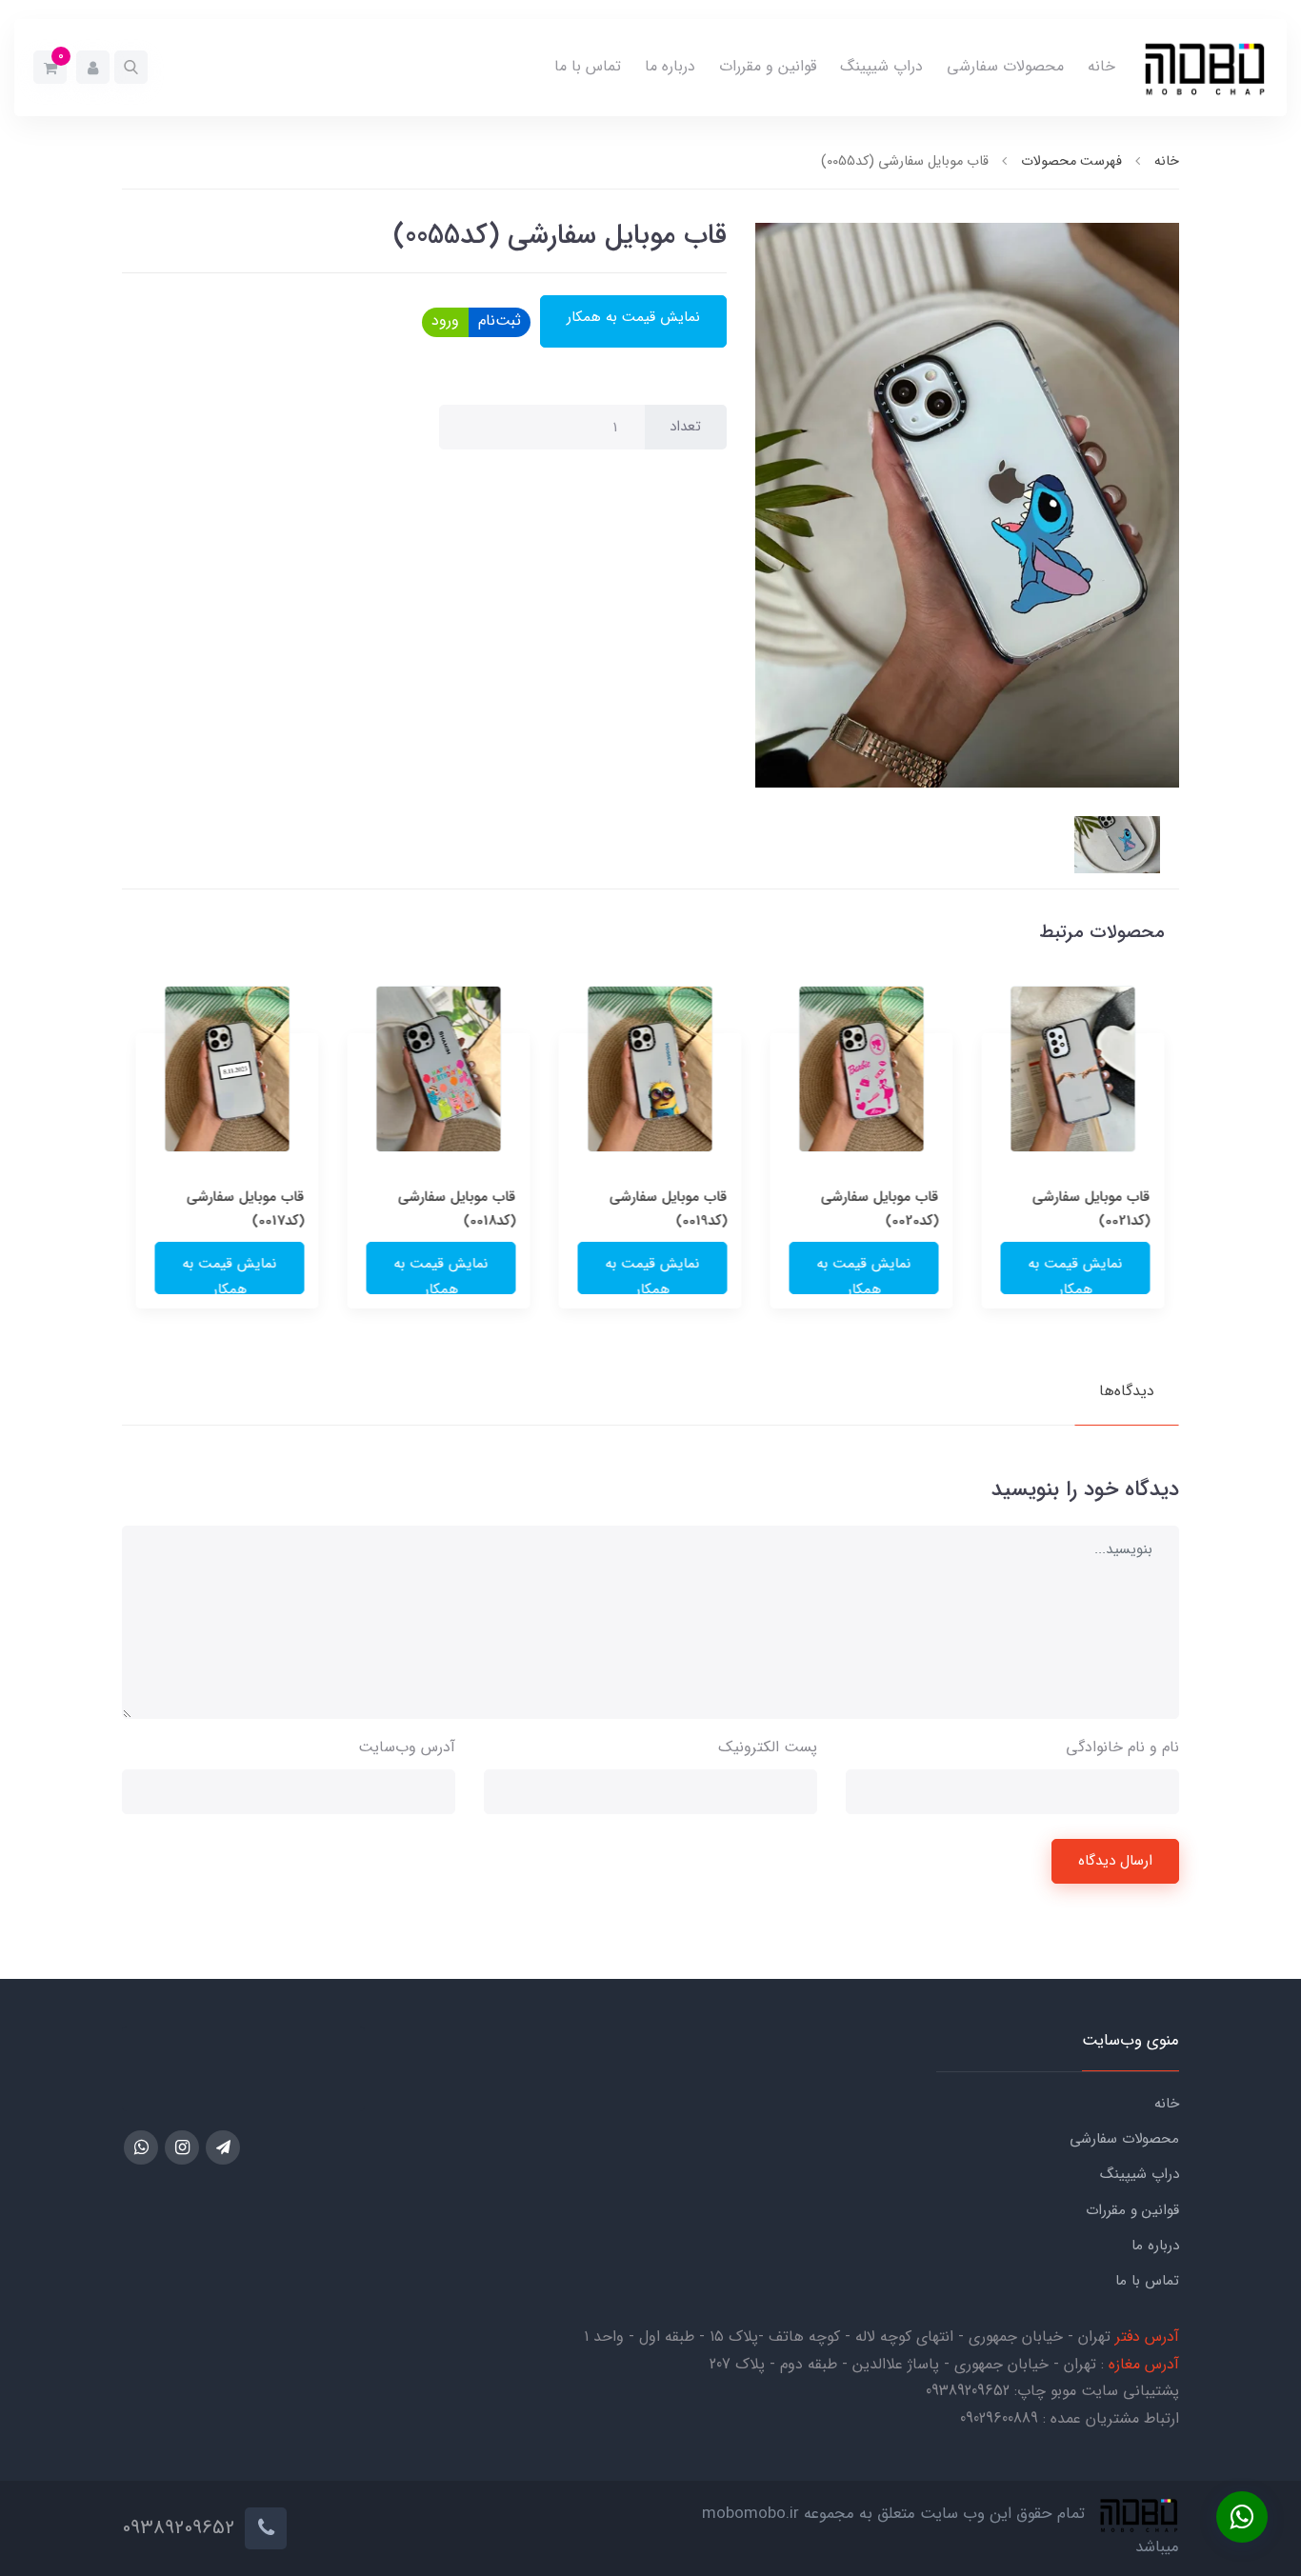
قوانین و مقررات (768, 66)
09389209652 (968, 2391)
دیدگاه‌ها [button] (1127, 1391)
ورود (445, 320)
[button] (131, 67)
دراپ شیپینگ (881, 66)
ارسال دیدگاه (1115, 1861)
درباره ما (670, 66)
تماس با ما (588, 66)
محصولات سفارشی (1005, 66)
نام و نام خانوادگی (1122, 1747)
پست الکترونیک (768, 1747)
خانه (1101, 66)
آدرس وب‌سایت (407, 1747)
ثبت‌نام (500, 320)
